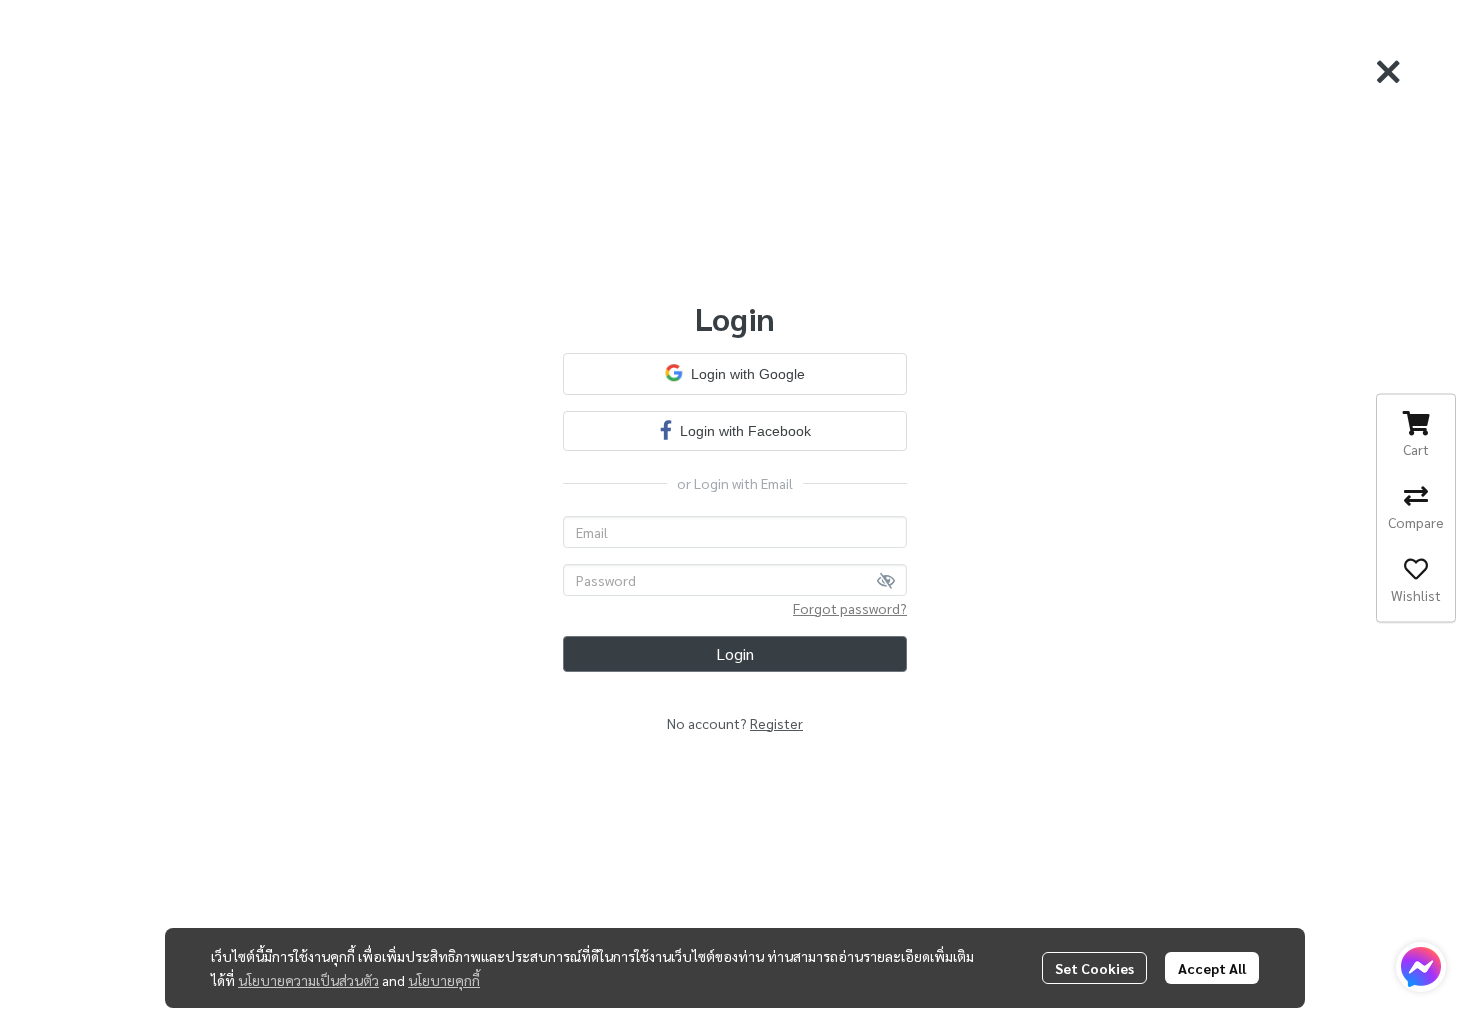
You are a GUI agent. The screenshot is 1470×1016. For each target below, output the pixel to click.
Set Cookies (1094, 968)
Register (776, 723)
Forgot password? (850, 608)
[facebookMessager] (1421, 967)
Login (735, 653)
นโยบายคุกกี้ (444, 980)
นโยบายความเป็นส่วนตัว (308, 980)
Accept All (1212, 968)
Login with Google (748, 374)
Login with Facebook (745, 431)
